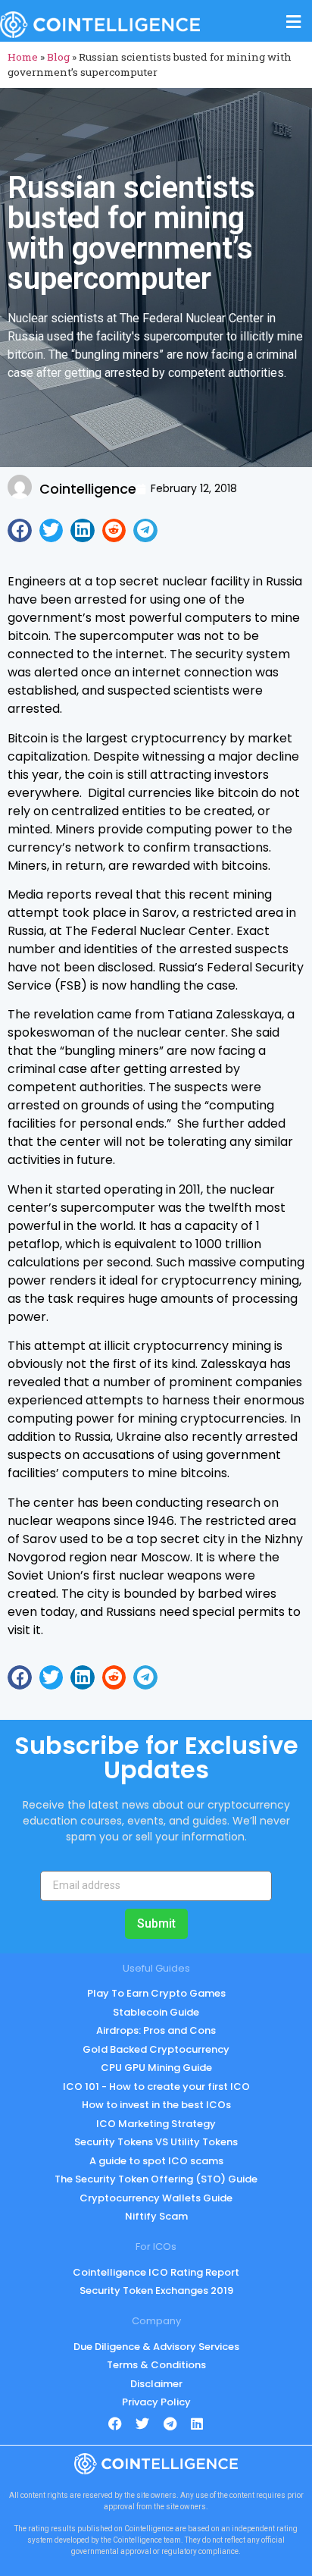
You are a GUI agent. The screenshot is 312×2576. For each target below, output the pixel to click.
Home (23, 57)
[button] (20, 531)
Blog (58, 57)
